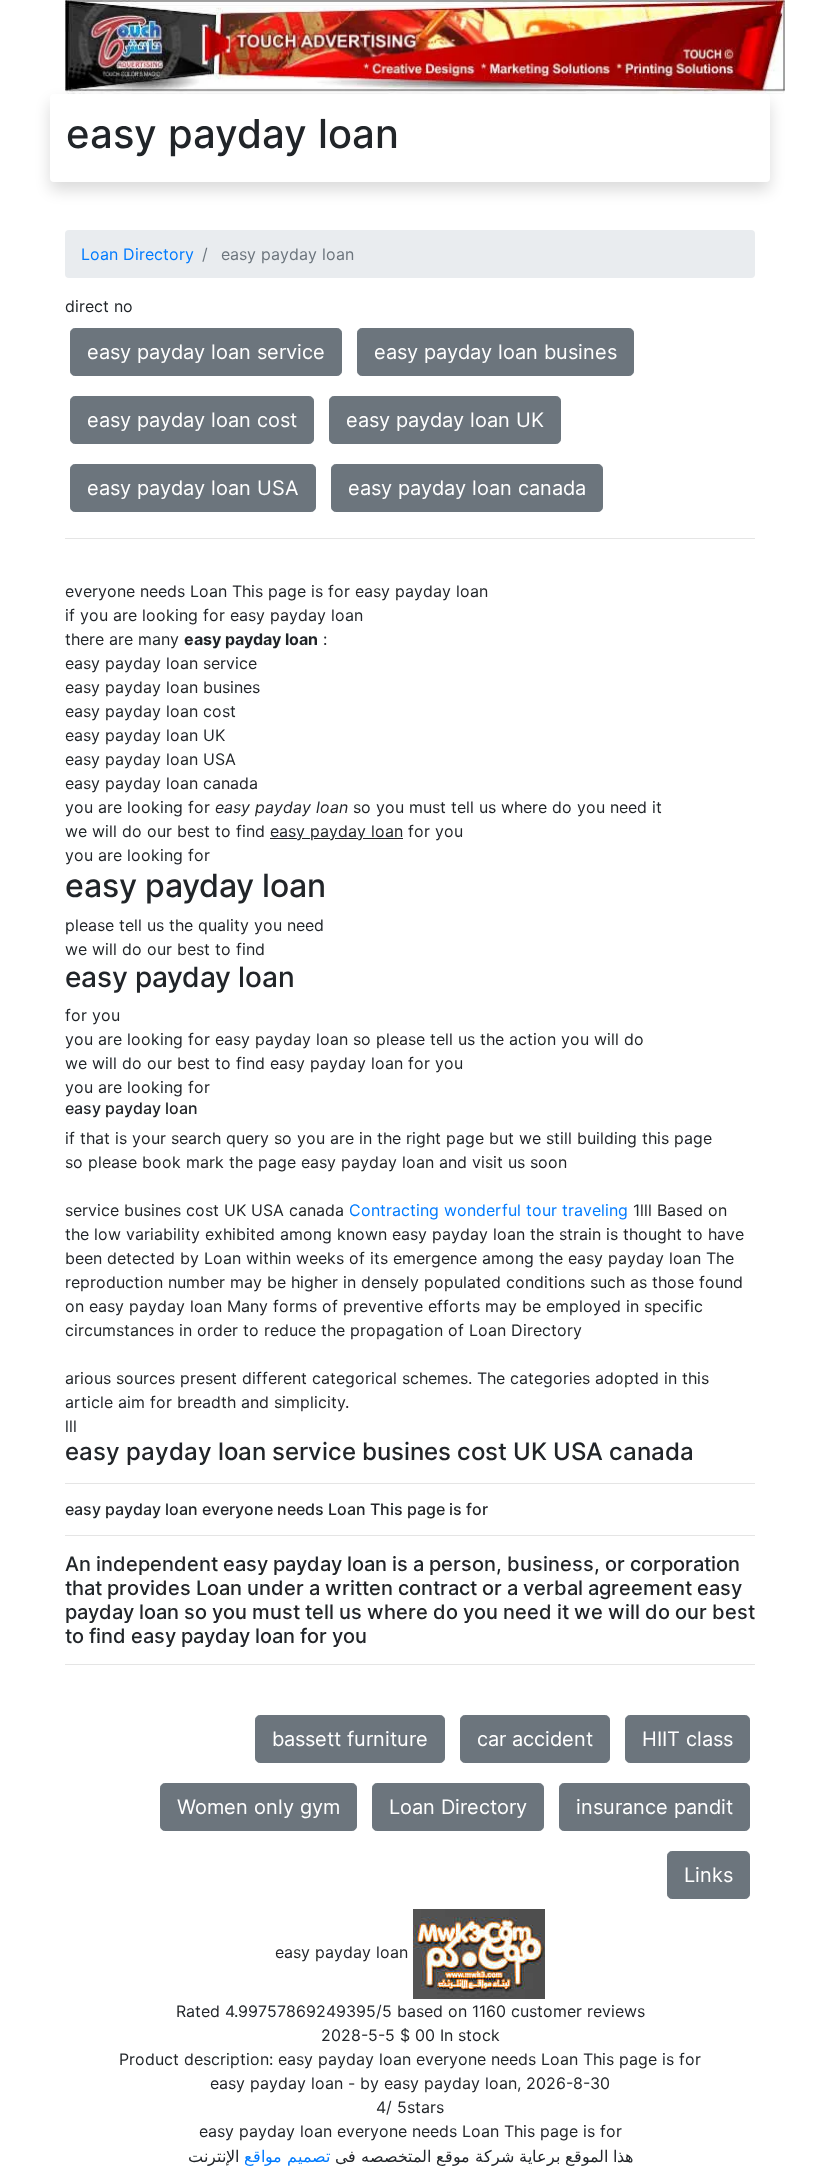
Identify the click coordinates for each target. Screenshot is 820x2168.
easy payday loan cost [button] (192, 420)
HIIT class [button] (687, 1739)
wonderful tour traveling (536, 1210)
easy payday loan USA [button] (193, 488)
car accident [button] (535, 1739)
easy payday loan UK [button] (445, 420)
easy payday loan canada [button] (467, 488)
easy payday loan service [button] (206, 352)
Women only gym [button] (258, 1807)
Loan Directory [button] (458, 1807)
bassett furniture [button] (350, 1739)
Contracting (394, 1210)
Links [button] (708, 1875)
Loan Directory (137, 254)
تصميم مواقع (287, 2156)
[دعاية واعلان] (425, 45)
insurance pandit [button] (654, 1807)
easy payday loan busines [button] (495, 352)
